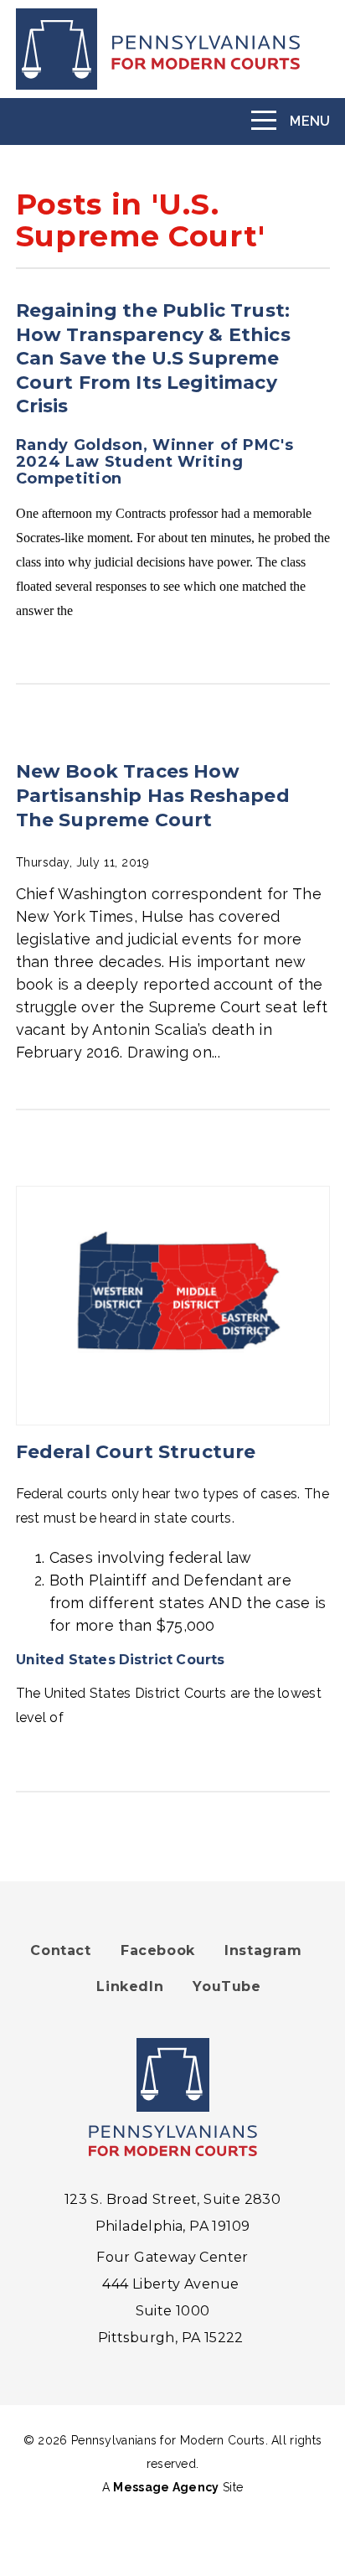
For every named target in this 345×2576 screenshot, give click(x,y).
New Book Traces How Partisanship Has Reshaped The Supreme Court (153, 795)
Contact (60, 1950)
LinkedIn (130, 1986)
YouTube (227, 1986)
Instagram (263, 1950)
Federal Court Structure (136, 1452)
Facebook (158, 1950)
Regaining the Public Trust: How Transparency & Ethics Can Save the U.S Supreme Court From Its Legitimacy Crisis (153, 358)
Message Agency (166, 2487)
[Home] (173, 49)
